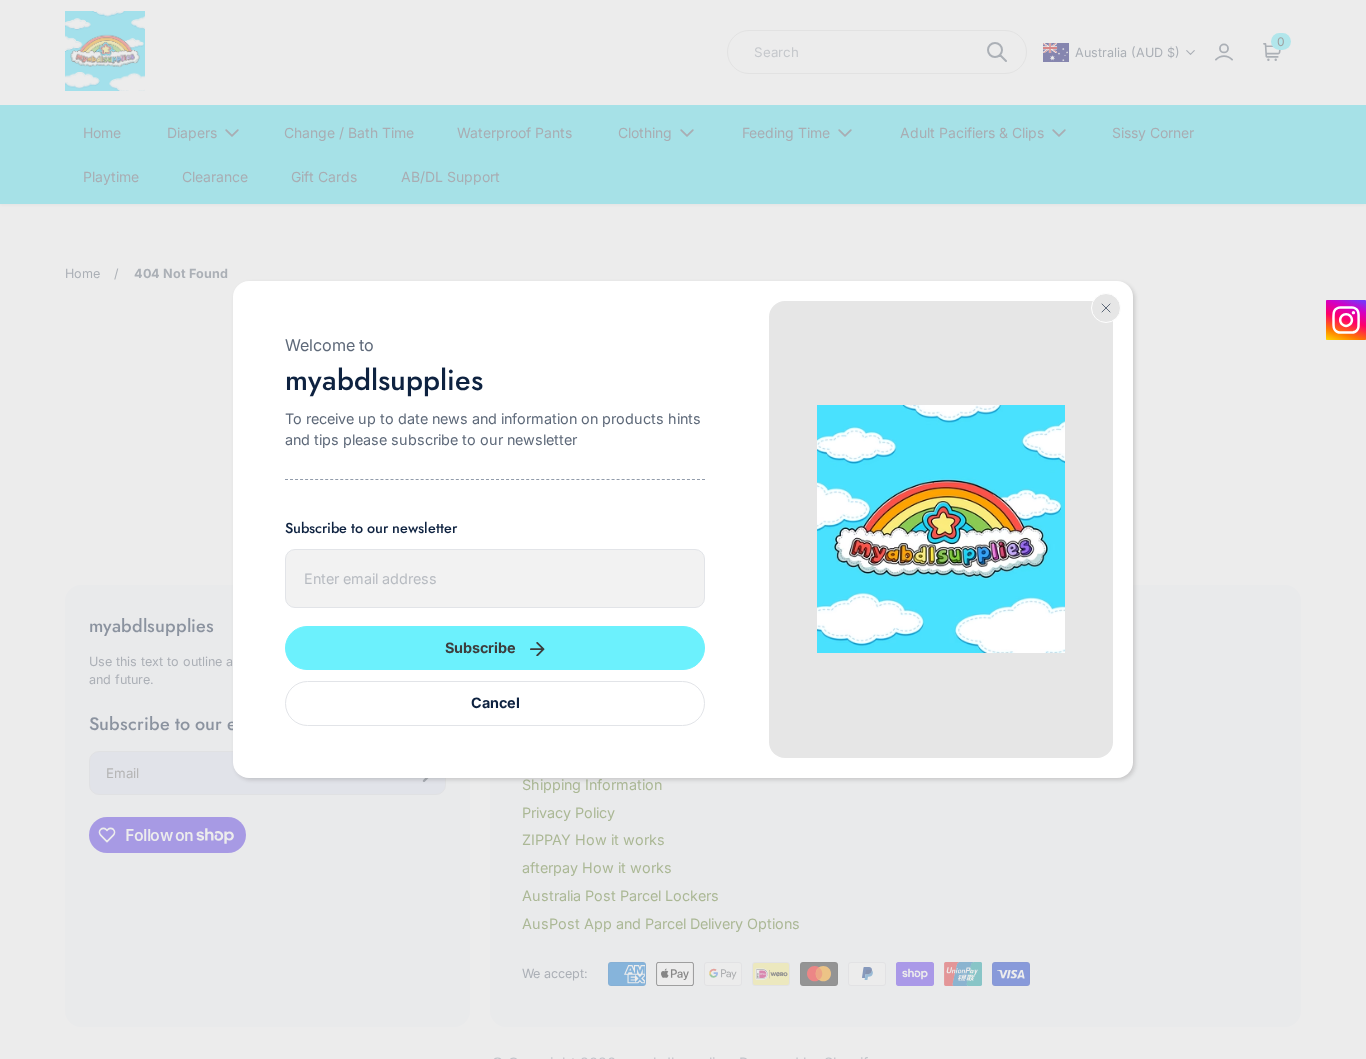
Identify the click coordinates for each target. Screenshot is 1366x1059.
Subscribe (480, 647)
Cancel (495, 702)
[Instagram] (1346, 320)
